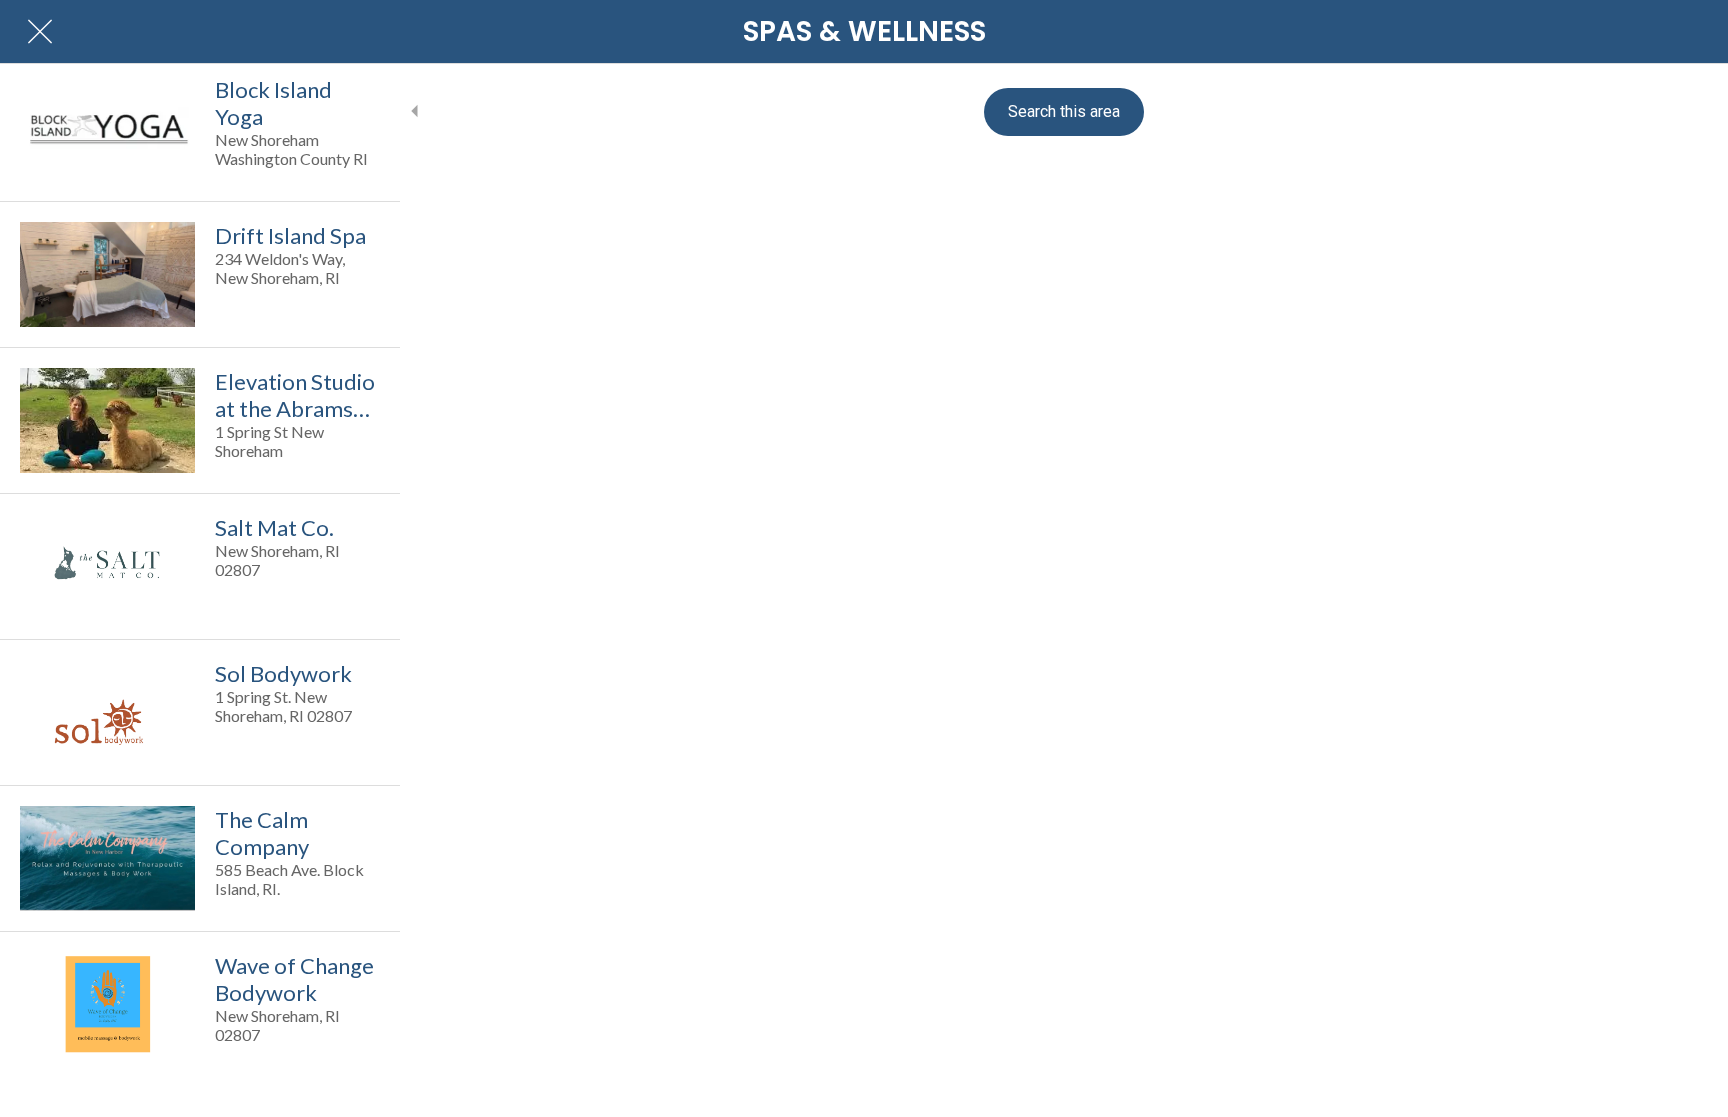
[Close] (40, 32)
